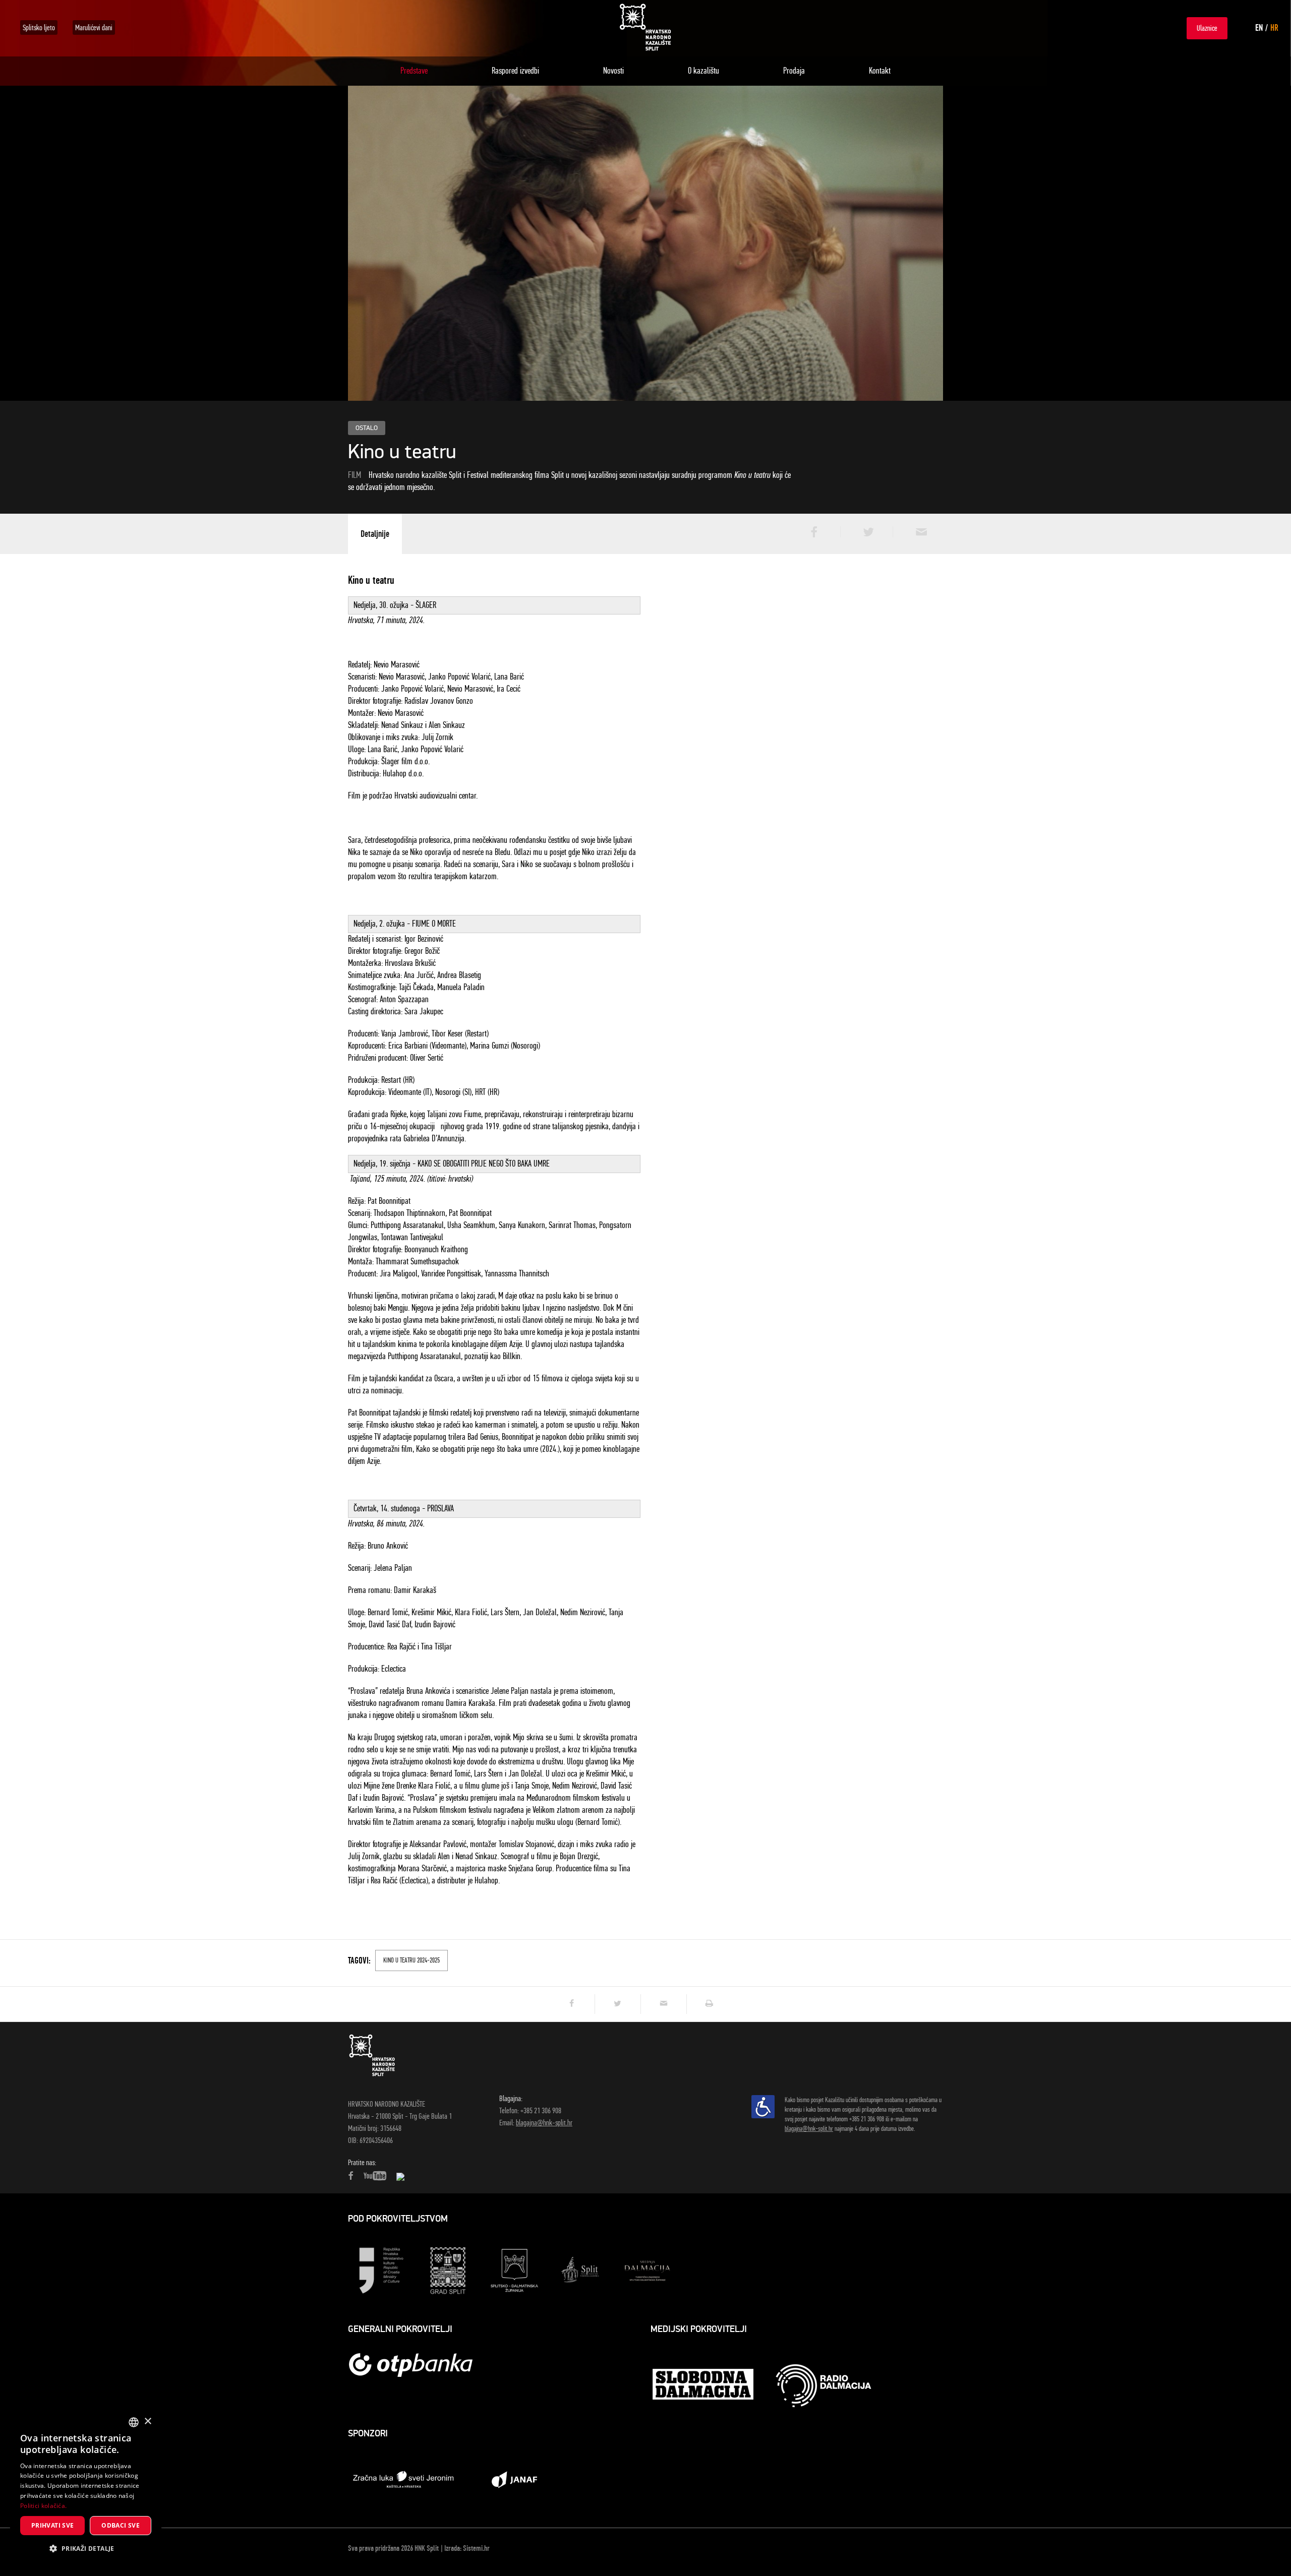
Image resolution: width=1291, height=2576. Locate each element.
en (1259, 28)
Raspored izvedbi (515, 71)
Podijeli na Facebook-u (813, 532)
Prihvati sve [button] (53, 2525)
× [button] (148, 2421)
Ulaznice (1207, 28)
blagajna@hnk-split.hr (544, 2123)
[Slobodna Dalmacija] (704, 2385)
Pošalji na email (918, 532)
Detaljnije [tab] (375, 534)
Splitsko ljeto (39, 27)
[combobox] (134, 2422)
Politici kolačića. (43, 2506)
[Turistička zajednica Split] (581, 2270)
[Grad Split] (448, 2270)
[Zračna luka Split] (403, 2479)
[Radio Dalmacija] (824, 2386)
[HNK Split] (645, 27)
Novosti (613, 71)
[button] (86, 2549)
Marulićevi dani (94, 27)
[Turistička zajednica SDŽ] (648, 2270)
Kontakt (880, 71)
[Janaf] (514, 2479)
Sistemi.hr (476, 2548)
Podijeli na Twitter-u (865, 532)
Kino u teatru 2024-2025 (412, 1960)
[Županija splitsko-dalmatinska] (514, 2270)
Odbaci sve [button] (121, 2525)
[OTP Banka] (416, 2365)
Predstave (414, 71)
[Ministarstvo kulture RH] (381, 2270)
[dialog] (86, 2488)
